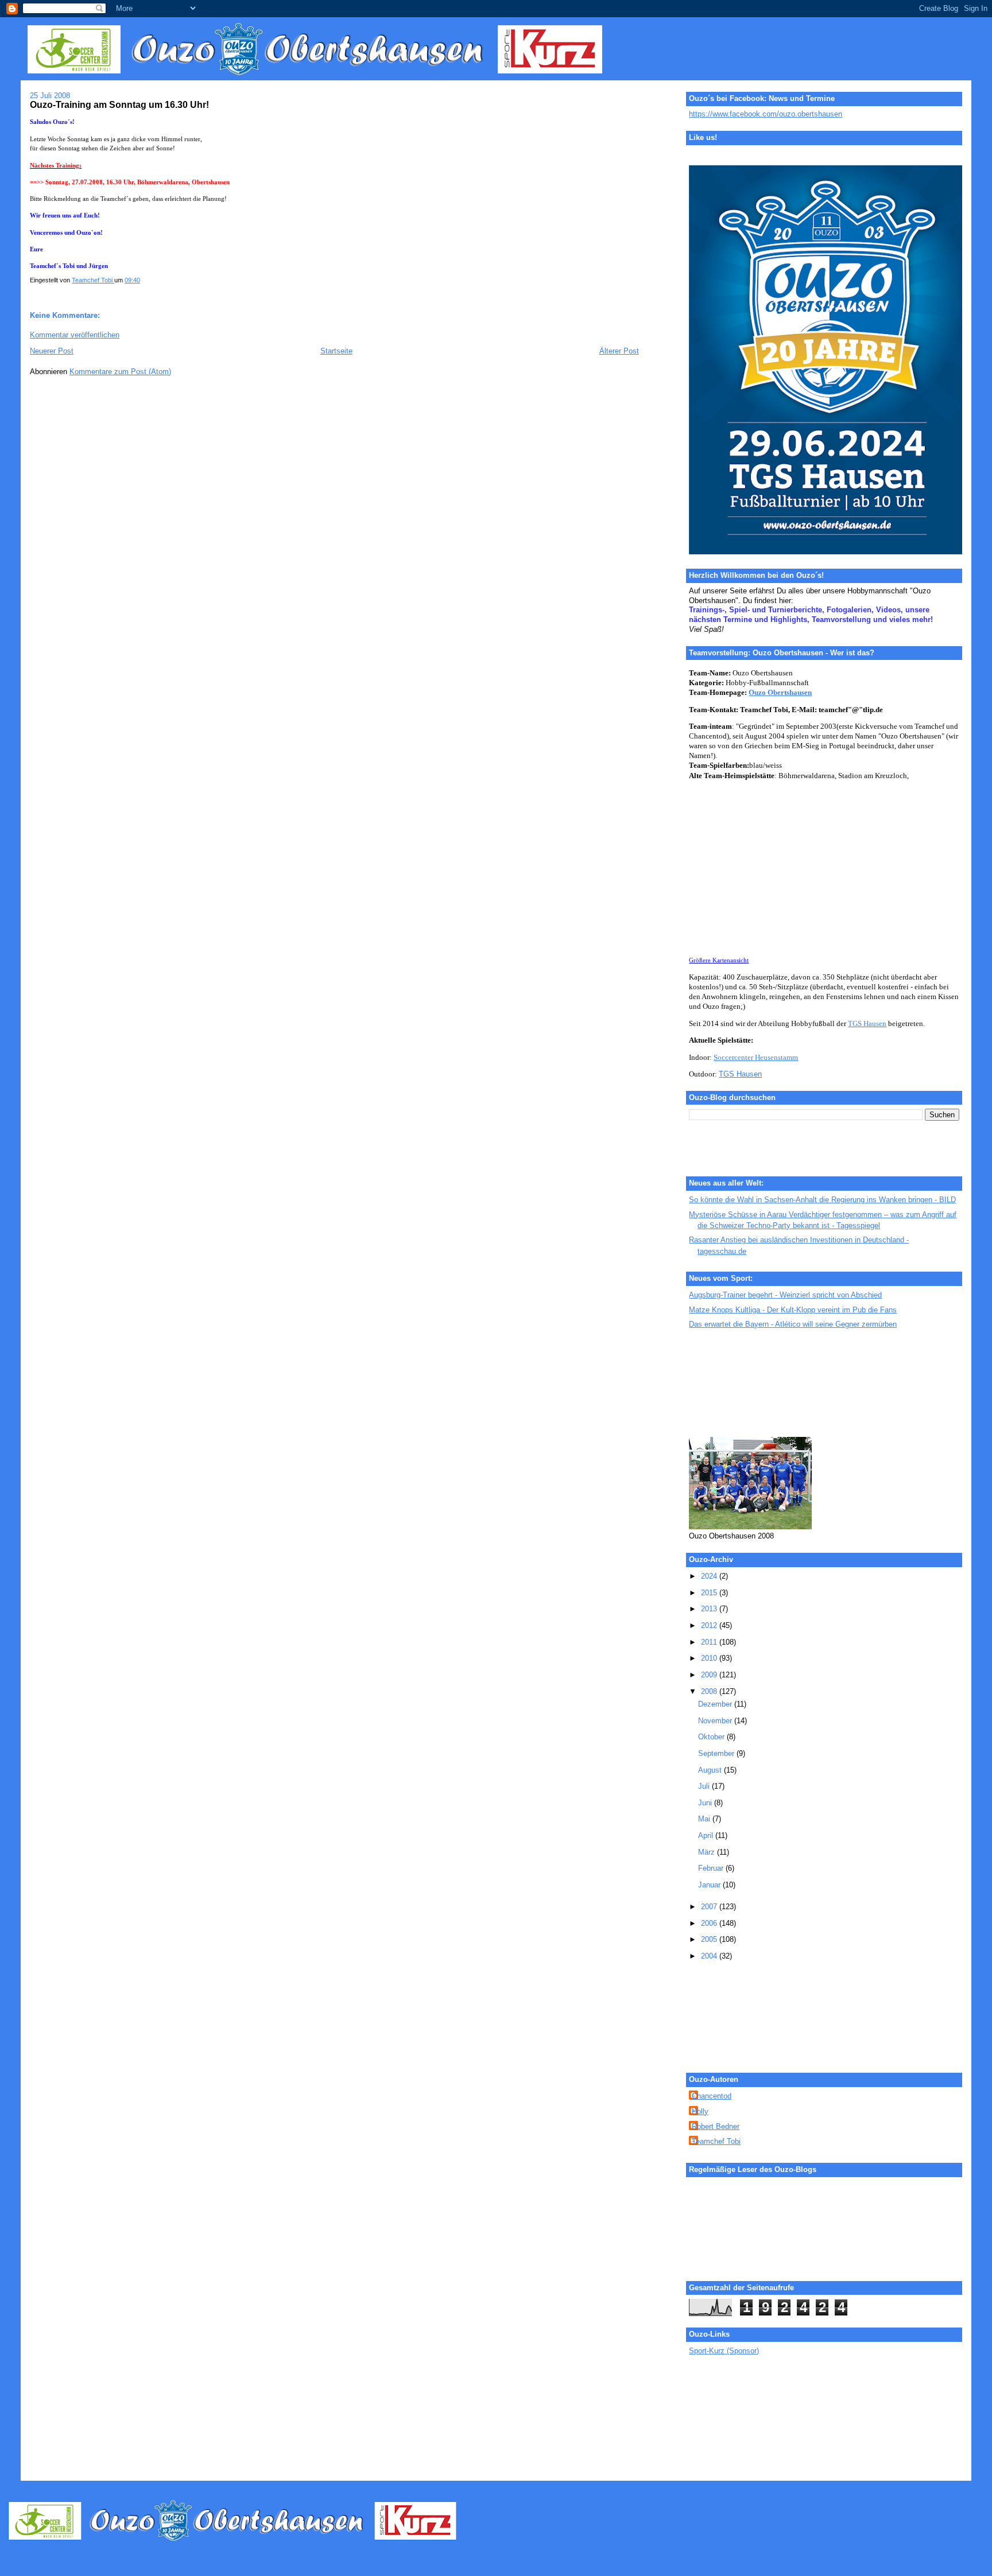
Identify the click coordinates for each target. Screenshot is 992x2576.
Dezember (716, 1704)
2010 (710, 1658)
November (716, 1721)
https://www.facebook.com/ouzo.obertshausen (766, 114)
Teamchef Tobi (716, 2141)
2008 (710, 1691)
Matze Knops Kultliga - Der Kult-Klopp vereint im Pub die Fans (793, 1310)
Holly (700, 2111)
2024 (710, 1576)
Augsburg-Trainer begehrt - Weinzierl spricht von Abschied (785, 1295)
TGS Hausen (867, 1024)
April (707, 1835)
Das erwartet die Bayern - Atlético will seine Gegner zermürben (793, 1324)
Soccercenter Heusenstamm (756, 1058)
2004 (710, 1956)
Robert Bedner (716, 2126)
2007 (710, 1907)
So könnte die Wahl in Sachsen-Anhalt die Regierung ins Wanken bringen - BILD (822, 1200)
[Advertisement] (741, 1384)
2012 (710, 1625)
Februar (712, 1868)
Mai (705, 1819)
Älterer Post (619, 351)
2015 (710, 1593)
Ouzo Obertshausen (780, 693)
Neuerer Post (52, 351)
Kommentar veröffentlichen (75, 335)
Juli (705, 1786)
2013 (710, 1609)
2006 (710, 1923)
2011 (710, 1642)
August (711, 1770)
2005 (710, 1939)
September (717, 1753)
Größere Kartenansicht (719, 960)
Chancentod (712, 2096)
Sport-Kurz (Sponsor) (724, 2351)
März (708, 1852)
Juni (706, 1803)
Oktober (712, 1737)
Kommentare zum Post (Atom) (120, 372)
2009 (710, 1675)
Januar (710, 1885)
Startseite (336, 351)
